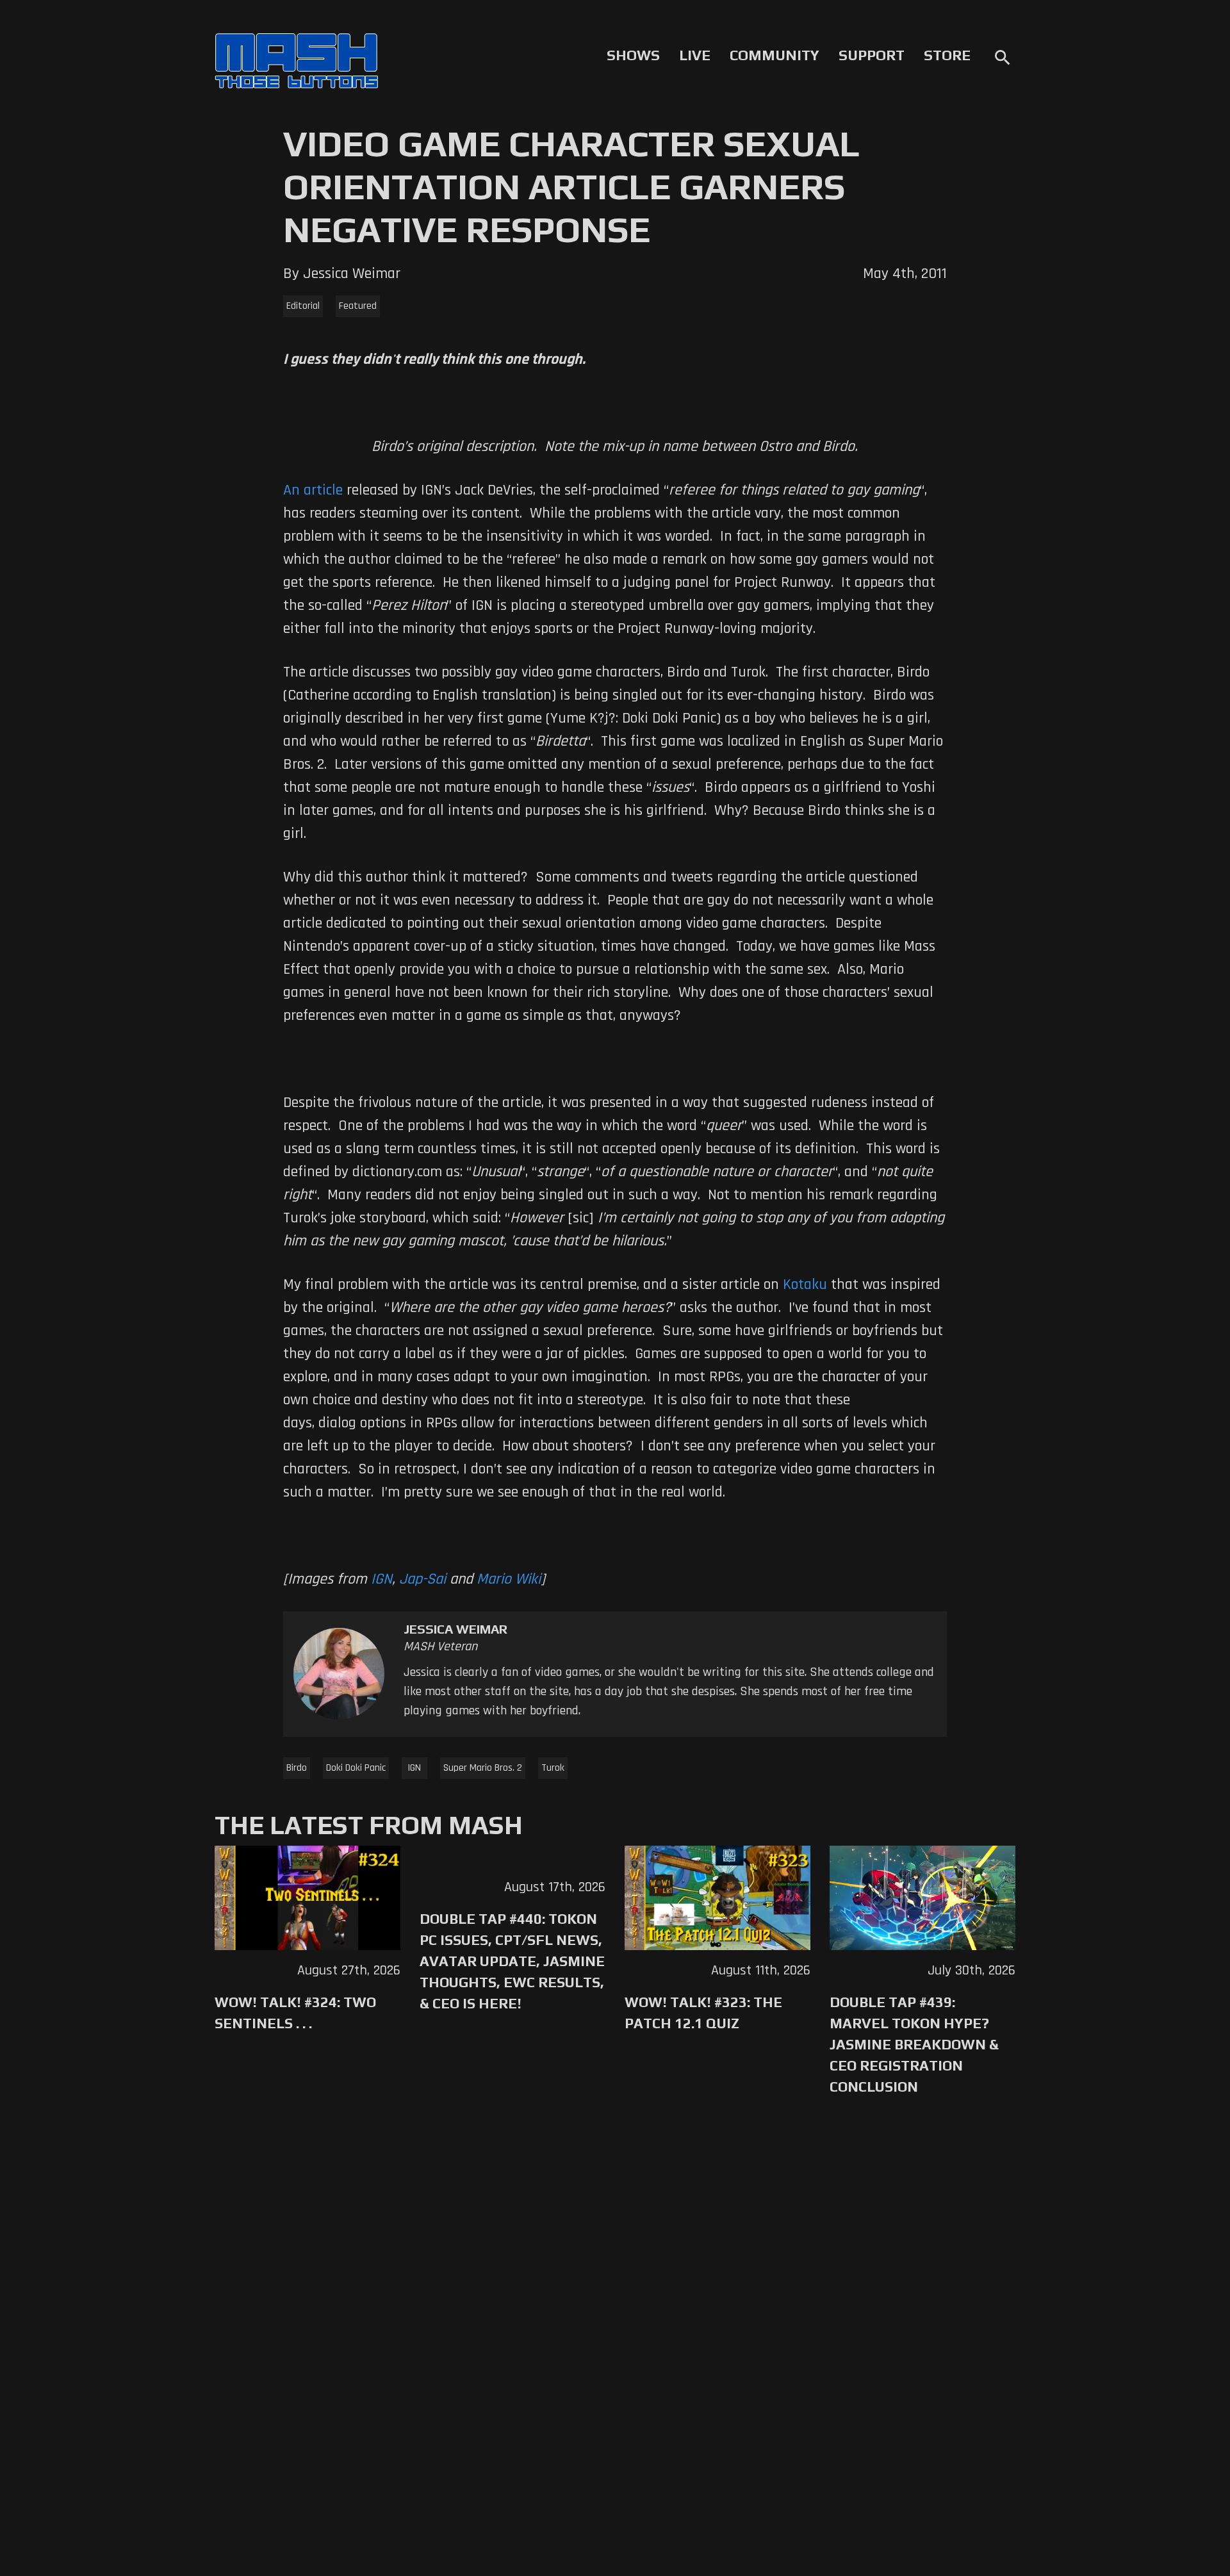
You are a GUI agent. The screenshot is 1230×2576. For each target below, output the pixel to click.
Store (947, 55)
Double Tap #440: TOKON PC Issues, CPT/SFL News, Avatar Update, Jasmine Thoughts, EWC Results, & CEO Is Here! (512, 1961)
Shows (633, 55)
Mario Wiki (509, 1579)
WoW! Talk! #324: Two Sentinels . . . (295, 2013)
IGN (381, 1579)
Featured (358, 306)
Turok (553, 1768)
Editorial (303, 306)
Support (872, 55)
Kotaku (805, 1284)
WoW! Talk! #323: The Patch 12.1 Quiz (703, 2013)
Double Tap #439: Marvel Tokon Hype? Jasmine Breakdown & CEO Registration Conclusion (914, 2044)
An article (313, 490)
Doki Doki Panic (356, 1768)
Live (695, 55)
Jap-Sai (422, 1579)
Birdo (297, 1768)
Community (775, 55)
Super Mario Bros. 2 (483, 1768)
